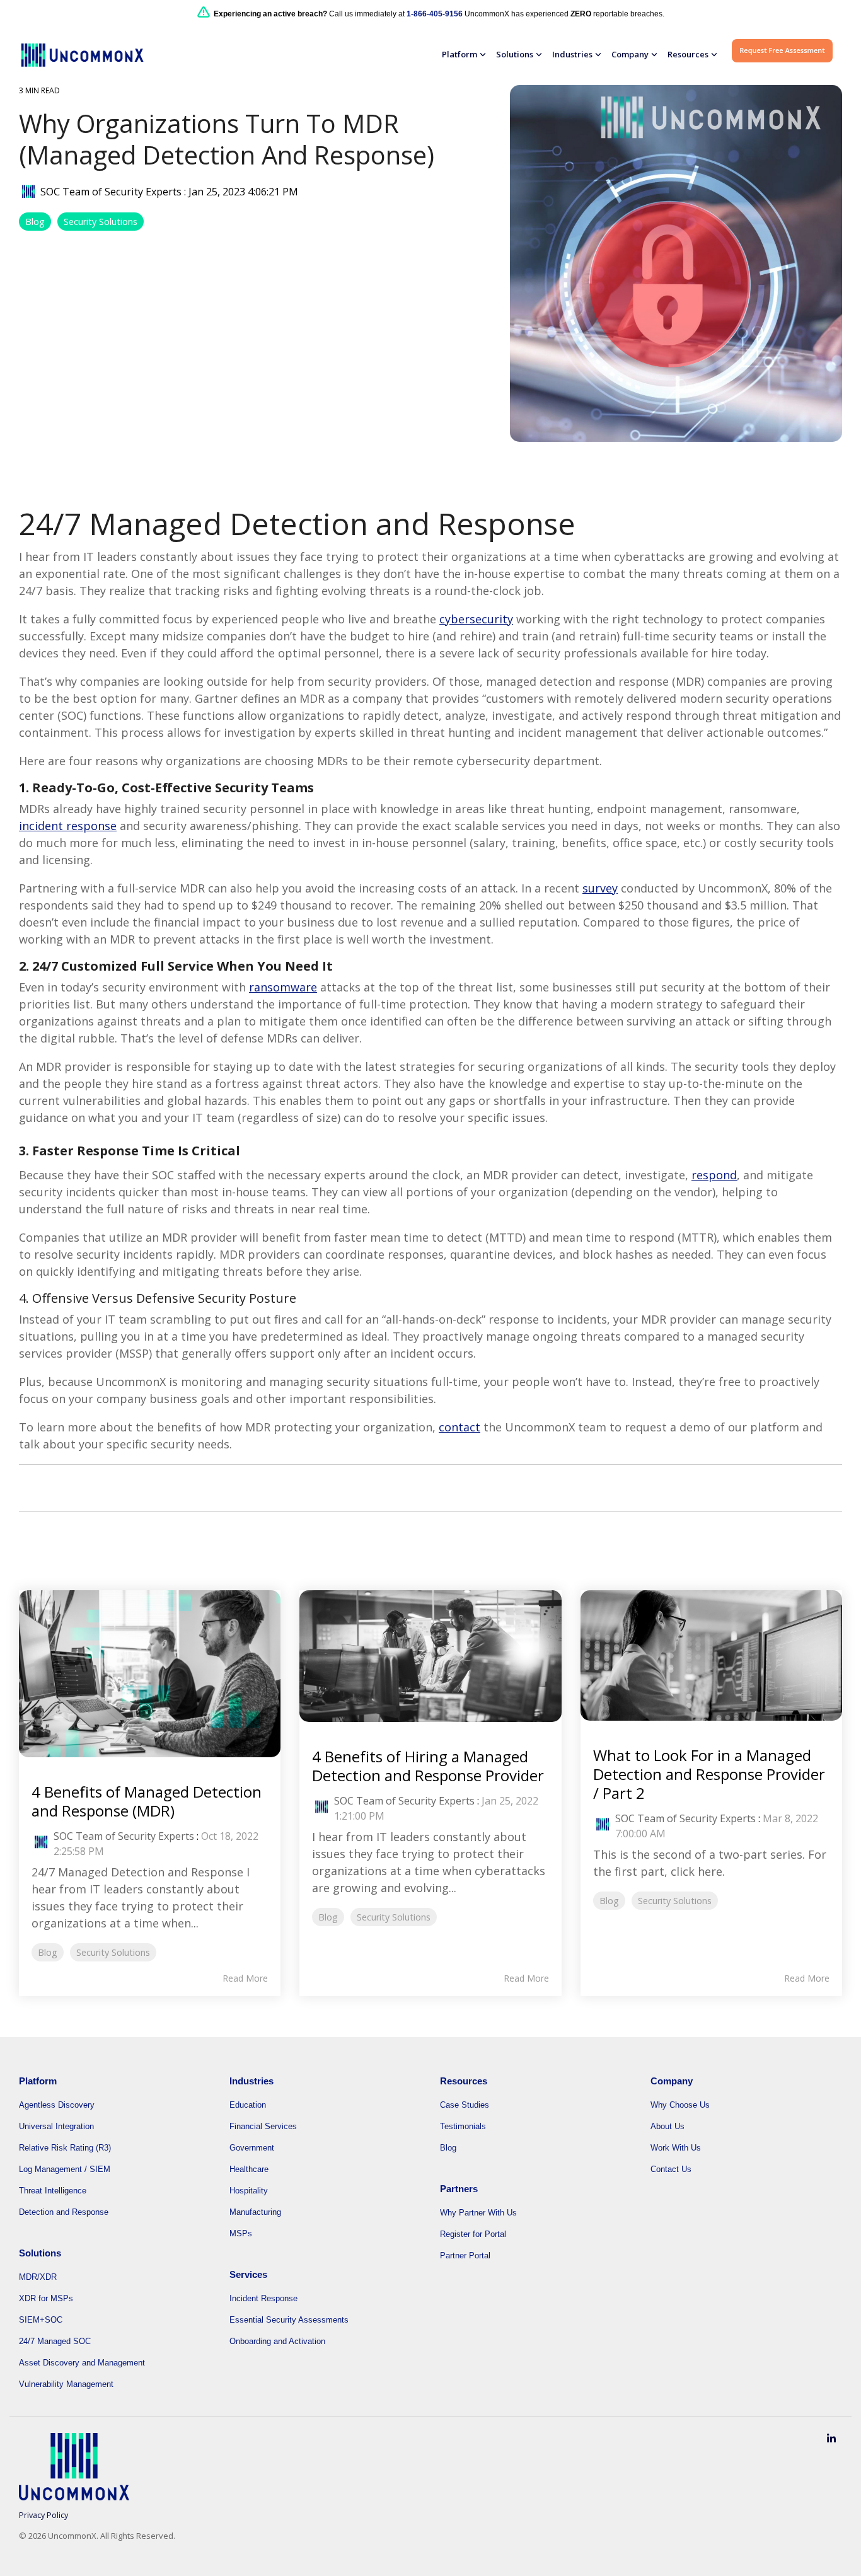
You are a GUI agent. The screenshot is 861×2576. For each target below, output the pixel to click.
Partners (459, 2189)
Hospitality (249, 2191)
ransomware (283, 987)
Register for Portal (473, 2234)
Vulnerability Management (66, 2384)
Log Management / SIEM (65, 2169)
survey (600, 888)
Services (248, 2274)
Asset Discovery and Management (82, 2363)
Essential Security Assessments (289, 2320)
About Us (667, 2126)
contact (459, 1427)
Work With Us (676, 2148)
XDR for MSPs (46, 2298)
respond (714, 1175)
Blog (35, 222)
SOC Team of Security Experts (111, 192)
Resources (688, 54)
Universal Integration (56, 2126)
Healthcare (249, 2169)
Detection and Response (64, 2212)
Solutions (515, 54)
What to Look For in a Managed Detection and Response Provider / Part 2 (709, 1774)
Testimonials (463, 2126)
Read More (245, 1978)
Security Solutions (101, 222)
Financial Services (263, 2126)
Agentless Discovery (57, 2105)
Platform (459, 54)
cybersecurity (476, 619)
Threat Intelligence (53, 2191)
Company (630, 54)
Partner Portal (465, 2255)
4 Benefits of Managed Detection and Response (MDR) (147, 1801)
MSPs (241, 2233)
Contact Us (671, 2169)
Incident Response (263, 2298)
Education (248, 2105)
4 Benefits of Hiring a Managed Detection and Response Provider (428, 1766)
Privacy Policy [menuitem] (43, 2515)
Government (252, 2148)
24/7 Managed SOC (55, 2341)
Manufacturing (255, 2212)
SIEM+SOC (41, 2320)
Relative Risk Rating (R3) (65, 2148)
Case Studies (465, 2105)
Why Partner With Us (478, 2213)
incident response (68, 826)
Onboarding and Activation (277, 2341)
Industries (572, 54)
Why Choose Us (680, 2105)
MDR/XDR (38, 2277)
